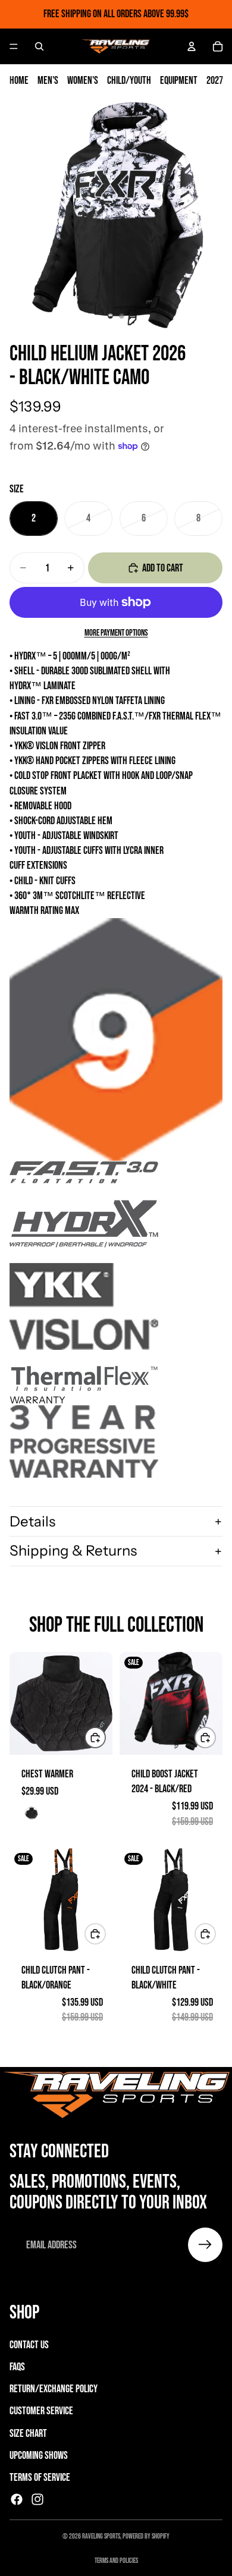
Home (19, 81)
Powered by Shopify (146, 2536)
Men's (48, 81)
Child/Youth (129, 81)
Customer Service (41, 2412)
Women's (83, 81)
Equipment (179, 81)
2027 (215, 81)
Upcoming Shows (39, 2456)
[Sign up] (205, 2245)
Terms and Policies (116, 2561)
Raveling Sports (101, 2536)
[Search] (39, 46)
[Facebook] (17, 2499)
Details (32, 1521)
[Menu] (14, 46)
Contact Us (29, 2345)
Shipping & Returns (73, 1551)
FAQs (17, 2367)
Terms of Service (40, 2478)
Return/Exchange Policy (54, 2389)
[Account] (192, 46)
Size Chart (28, 2434)
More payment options (116, 633)
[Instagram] (37, 2499)
